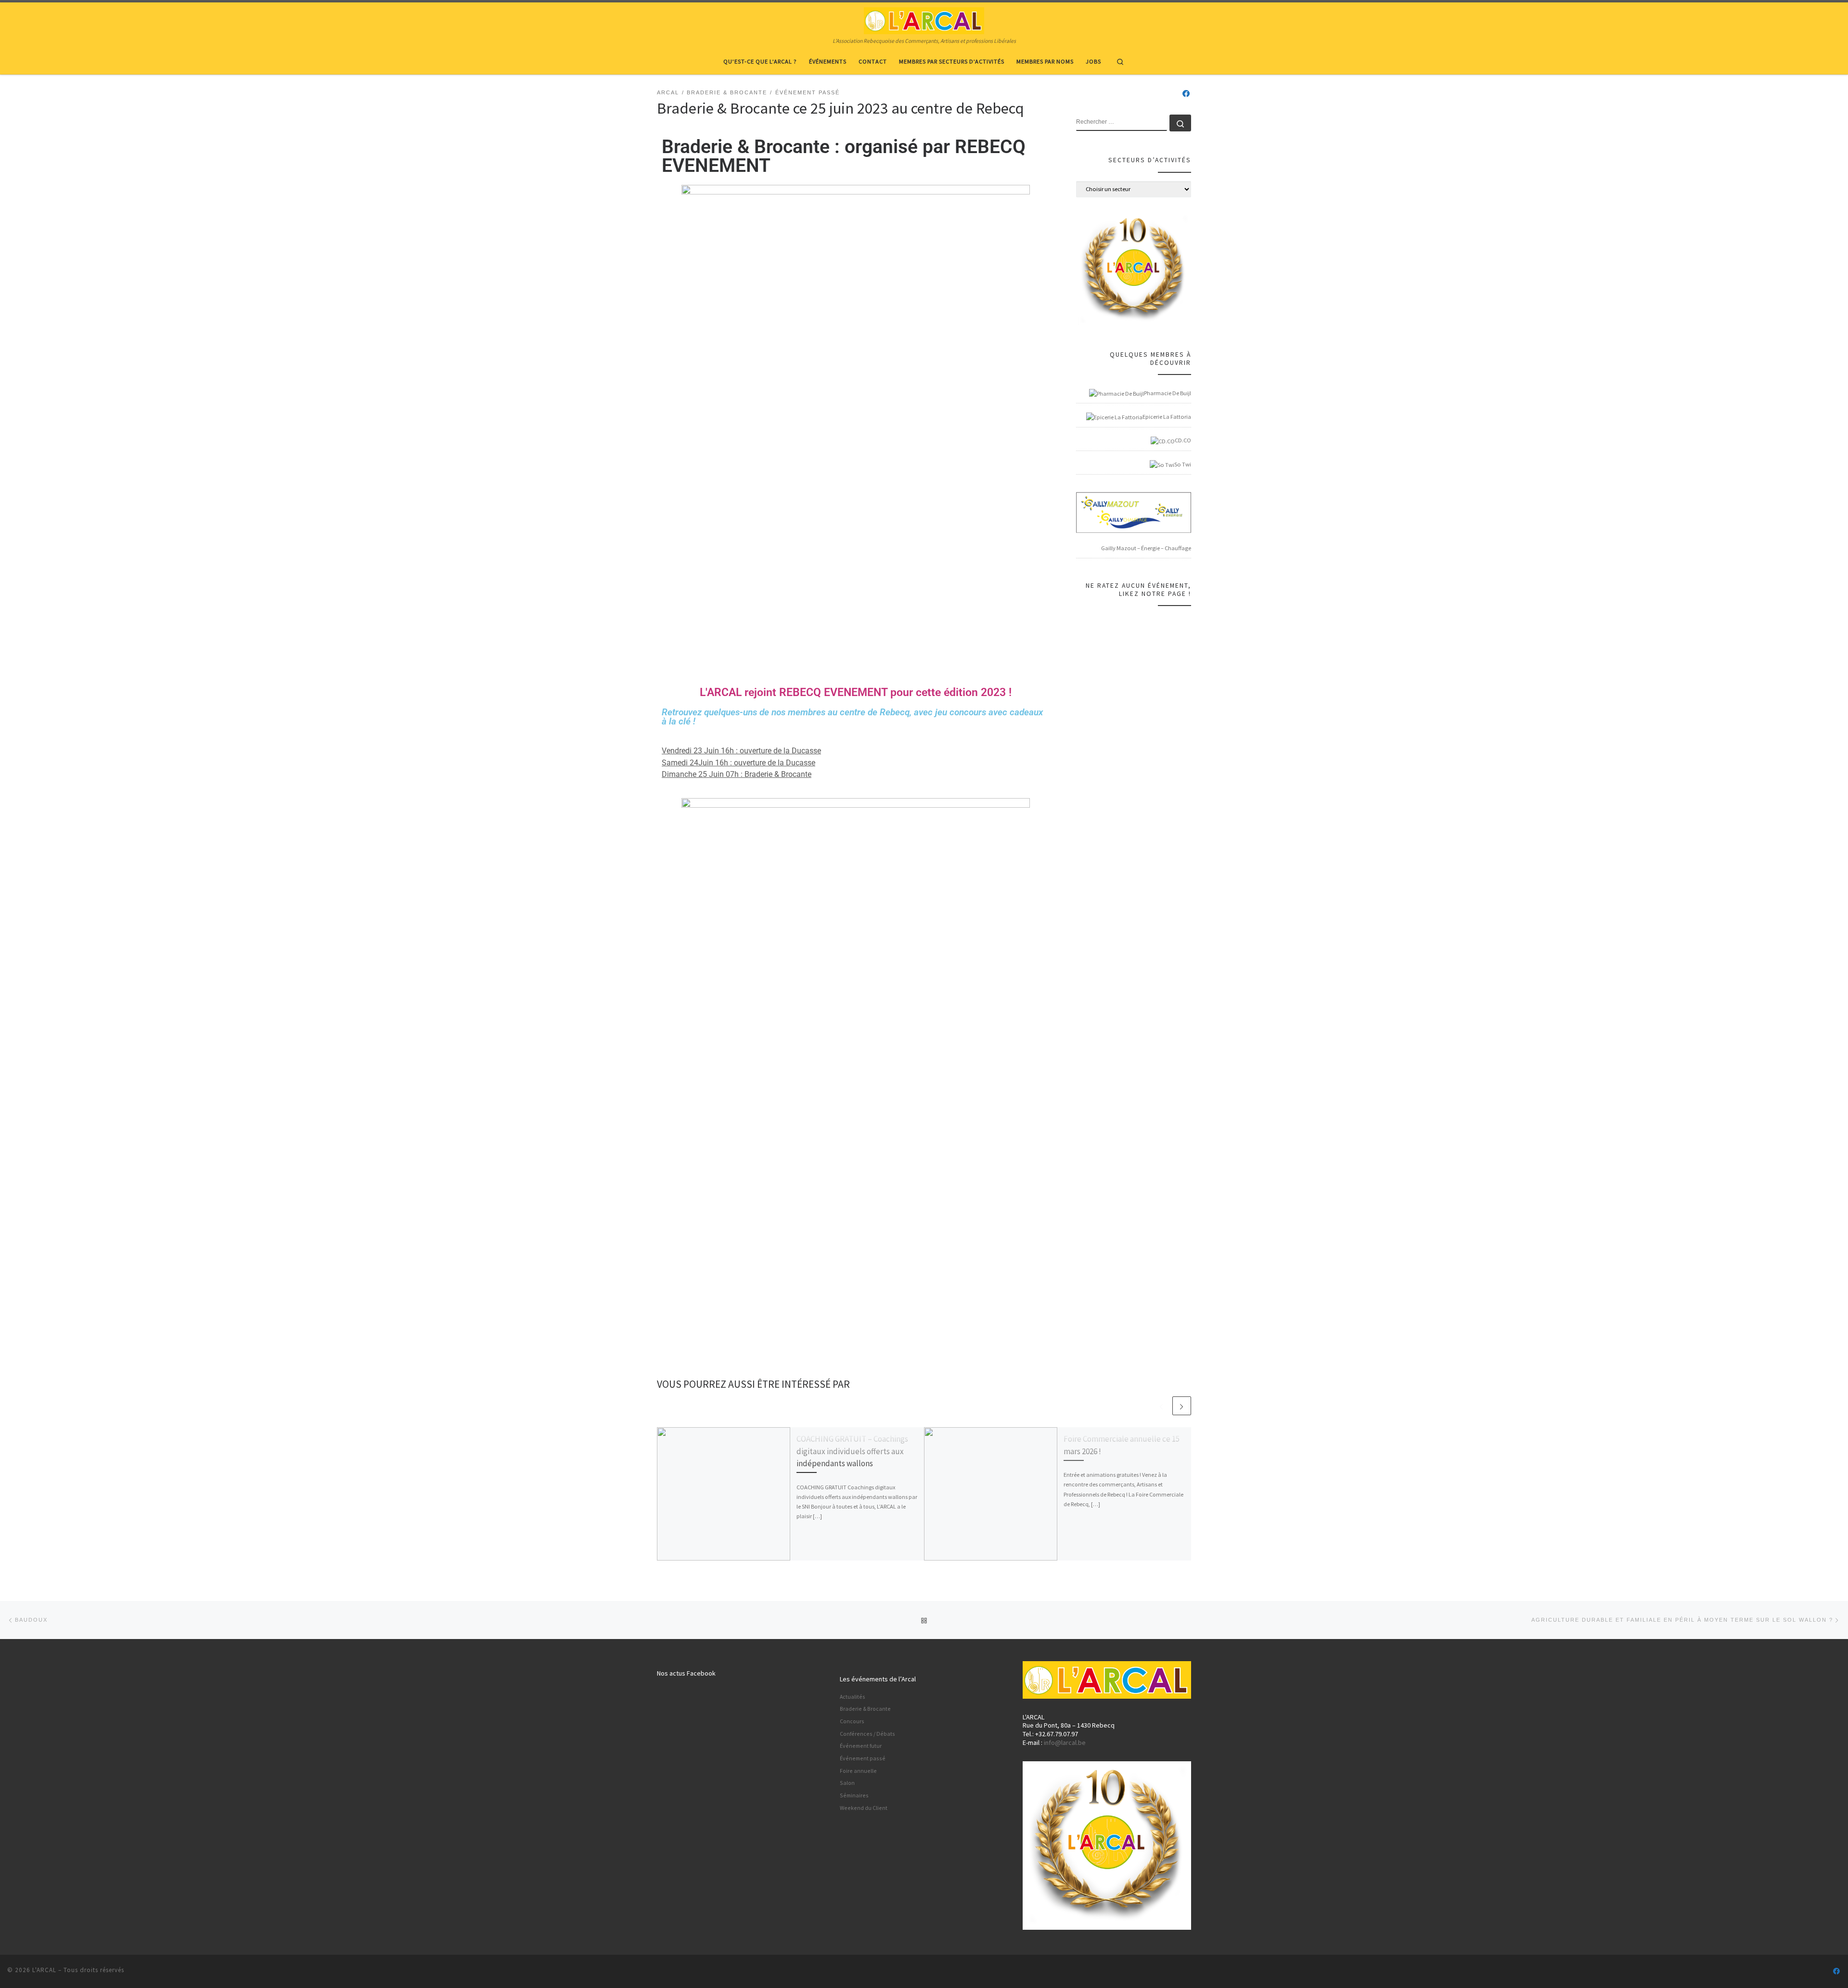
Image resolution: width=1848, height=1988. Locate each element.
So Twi (1183, 464)
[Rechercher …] (1180, 123)
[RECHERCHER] (1122, 123)
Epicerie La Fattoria (1167, 417)
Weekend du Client (864, 1808)
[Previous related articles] (1161, 1406)
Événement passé (863, 1758)
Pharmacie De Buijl (1168, 393)
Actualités (853, 1697)
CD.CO (1183, 440)
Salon (847, 1783)
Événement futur (861, 1746)
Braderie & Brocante (865, 1709)
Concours (852, 1721)
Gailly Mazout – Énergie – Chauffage (1146, 548)
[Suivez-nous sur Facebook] (1187, 94)
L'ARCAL (44, 1970)
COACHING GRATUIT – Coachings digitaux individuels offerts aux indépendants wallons (852, 1451)
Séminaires (854, 1795)
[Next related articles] (1182, 1406)
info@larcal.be (1065, 1743)
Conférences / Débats (867, 1734)
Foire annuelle (858, 1771)
